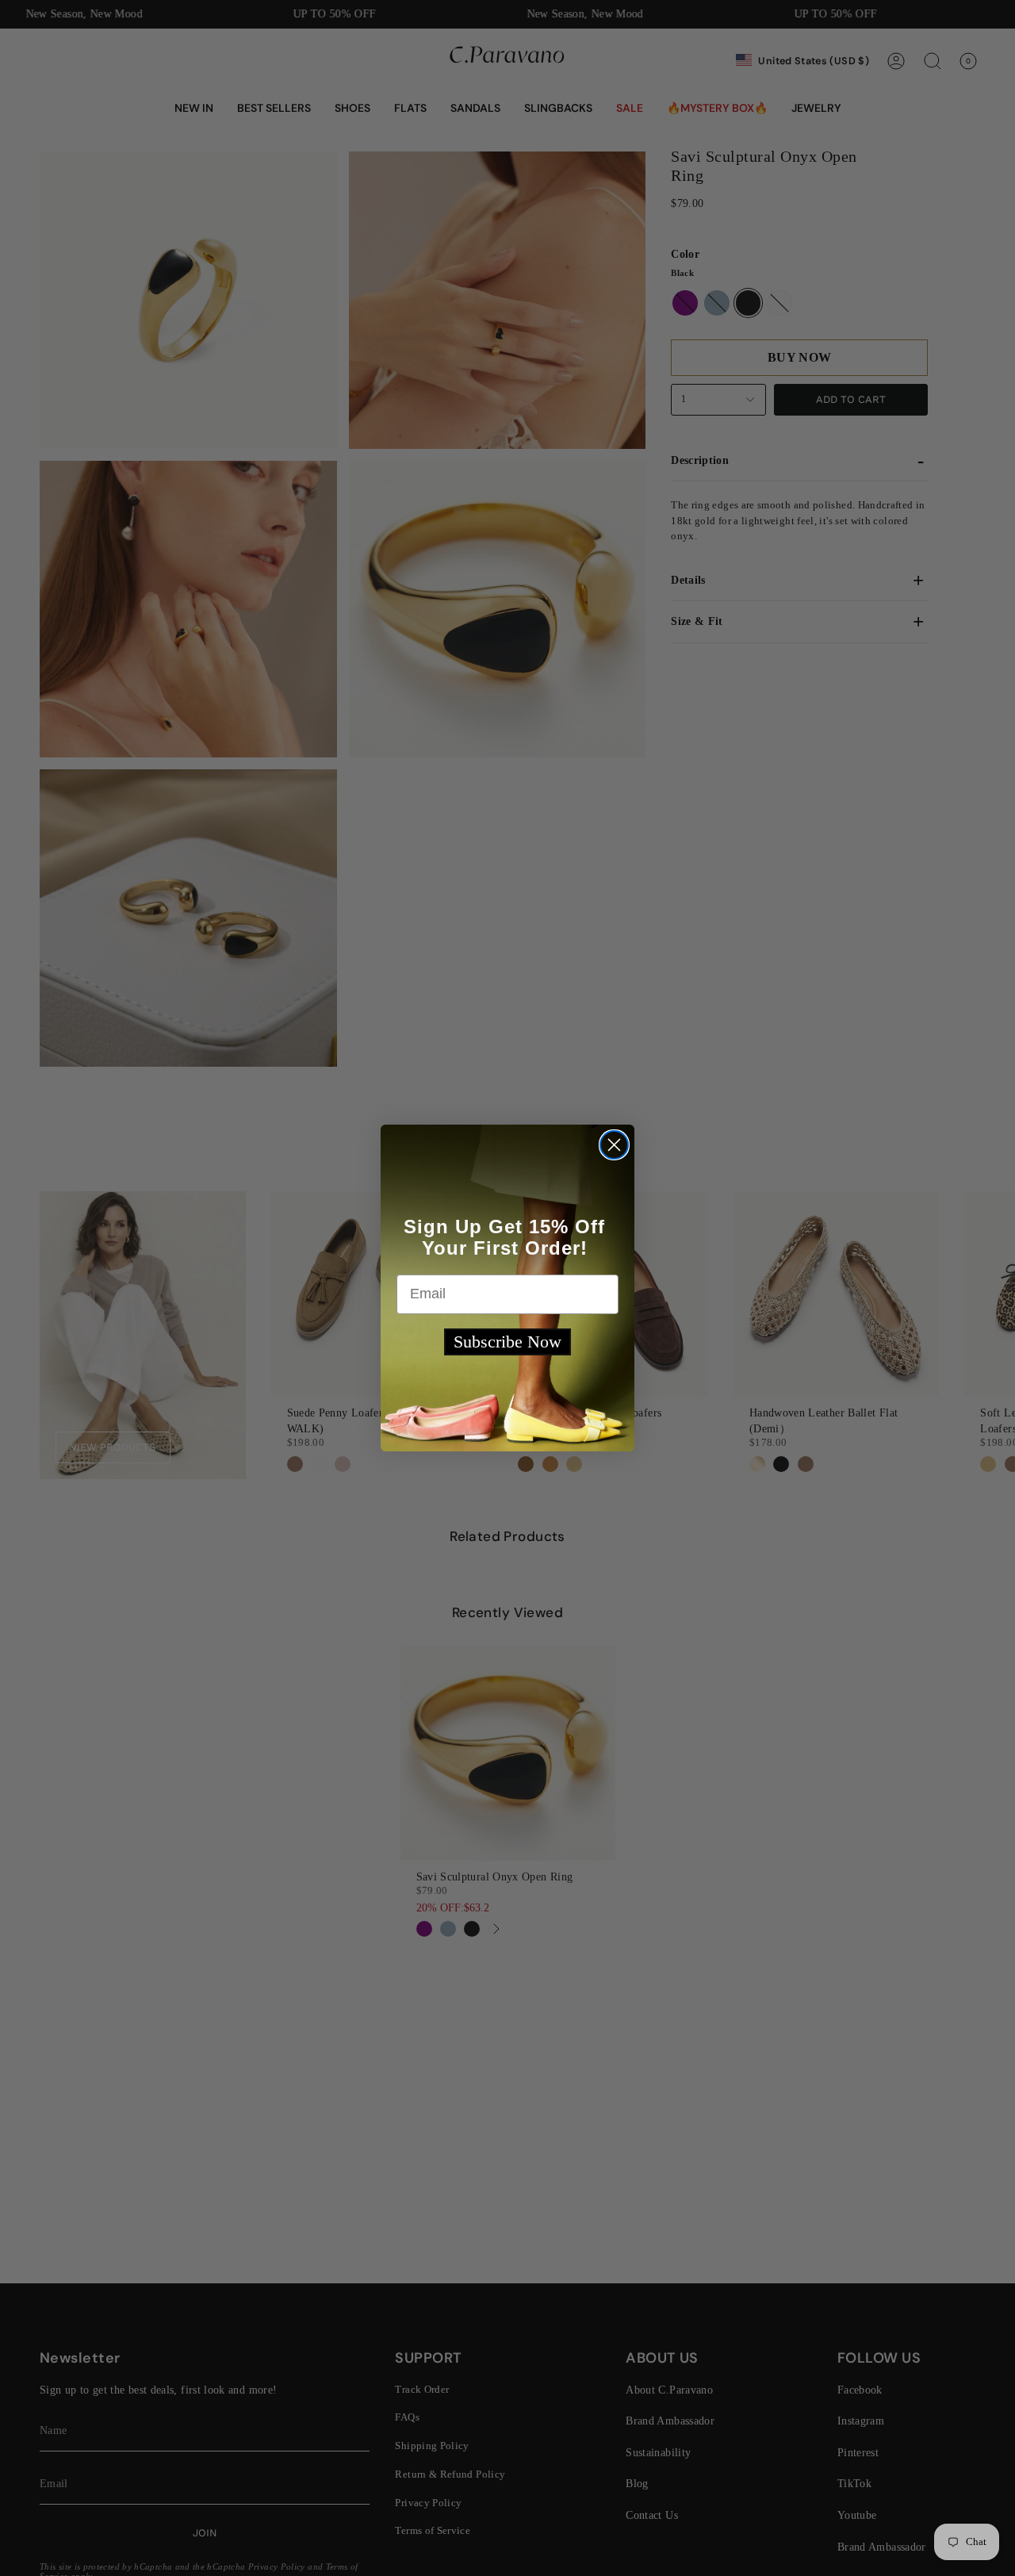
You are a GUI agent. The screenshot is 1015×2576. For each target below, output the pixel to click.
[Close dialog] (614, 1145)
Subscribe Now (507, 1342)
